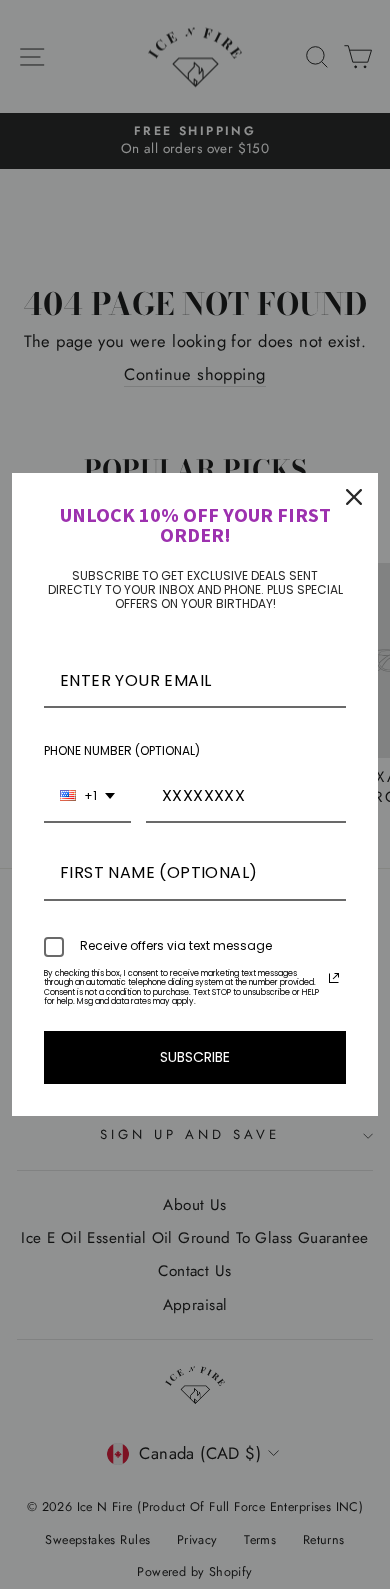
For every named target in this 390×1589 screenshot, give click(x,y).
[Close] (354, 497)
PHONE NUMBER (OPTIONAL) (122, 750)
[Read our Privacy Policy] (334, 978)
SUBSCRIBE (195, 1057)
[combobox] (87, 796)
